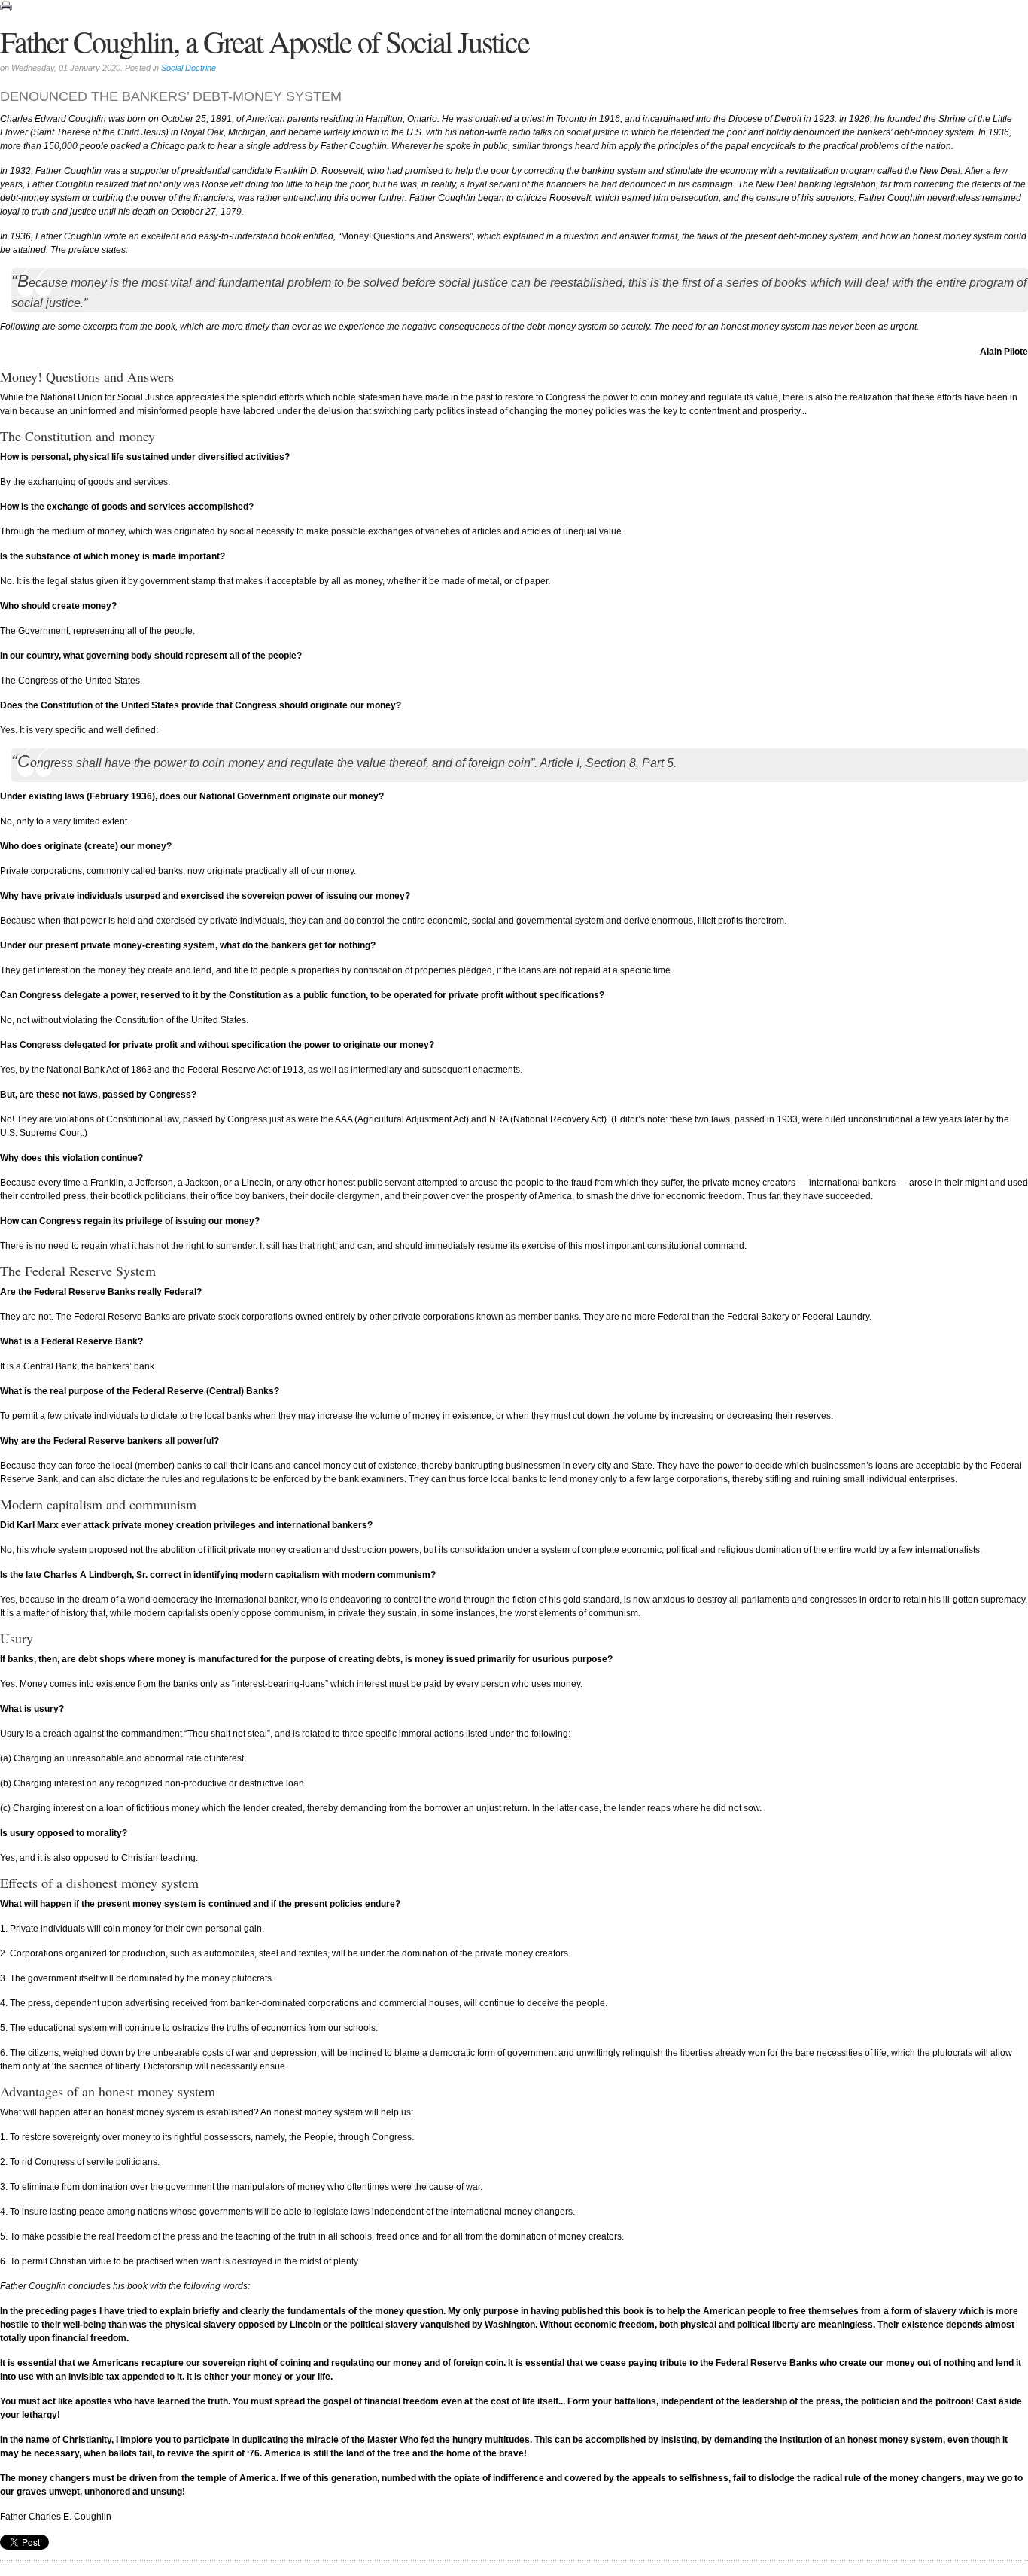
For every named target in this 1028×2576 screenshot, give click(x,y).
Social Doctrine (189, 68)
